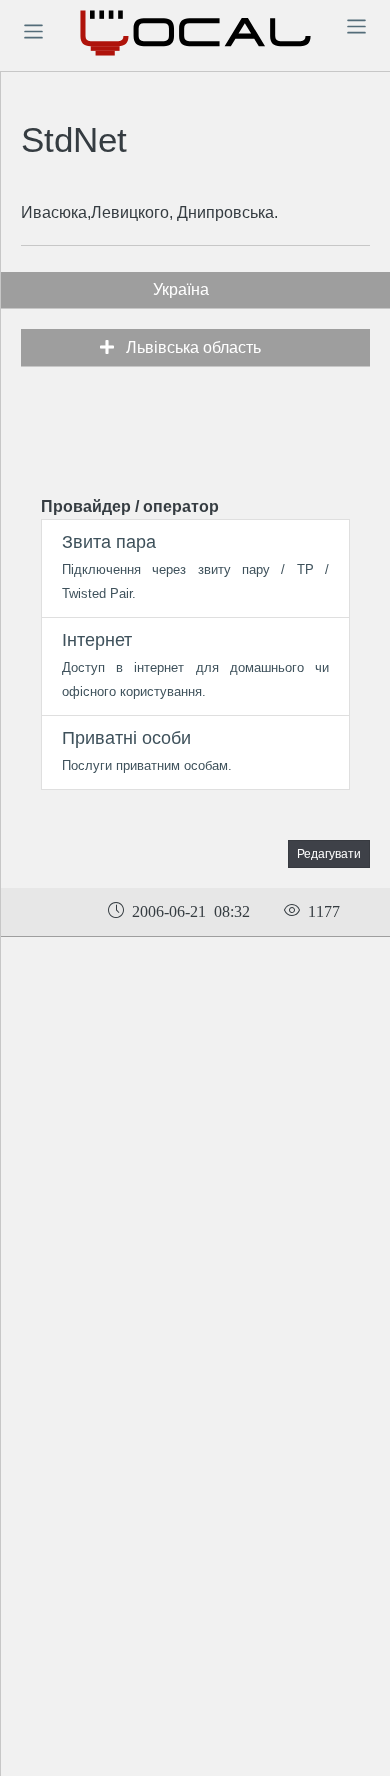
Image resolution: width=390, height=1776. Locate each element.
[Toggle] (33, 31)
